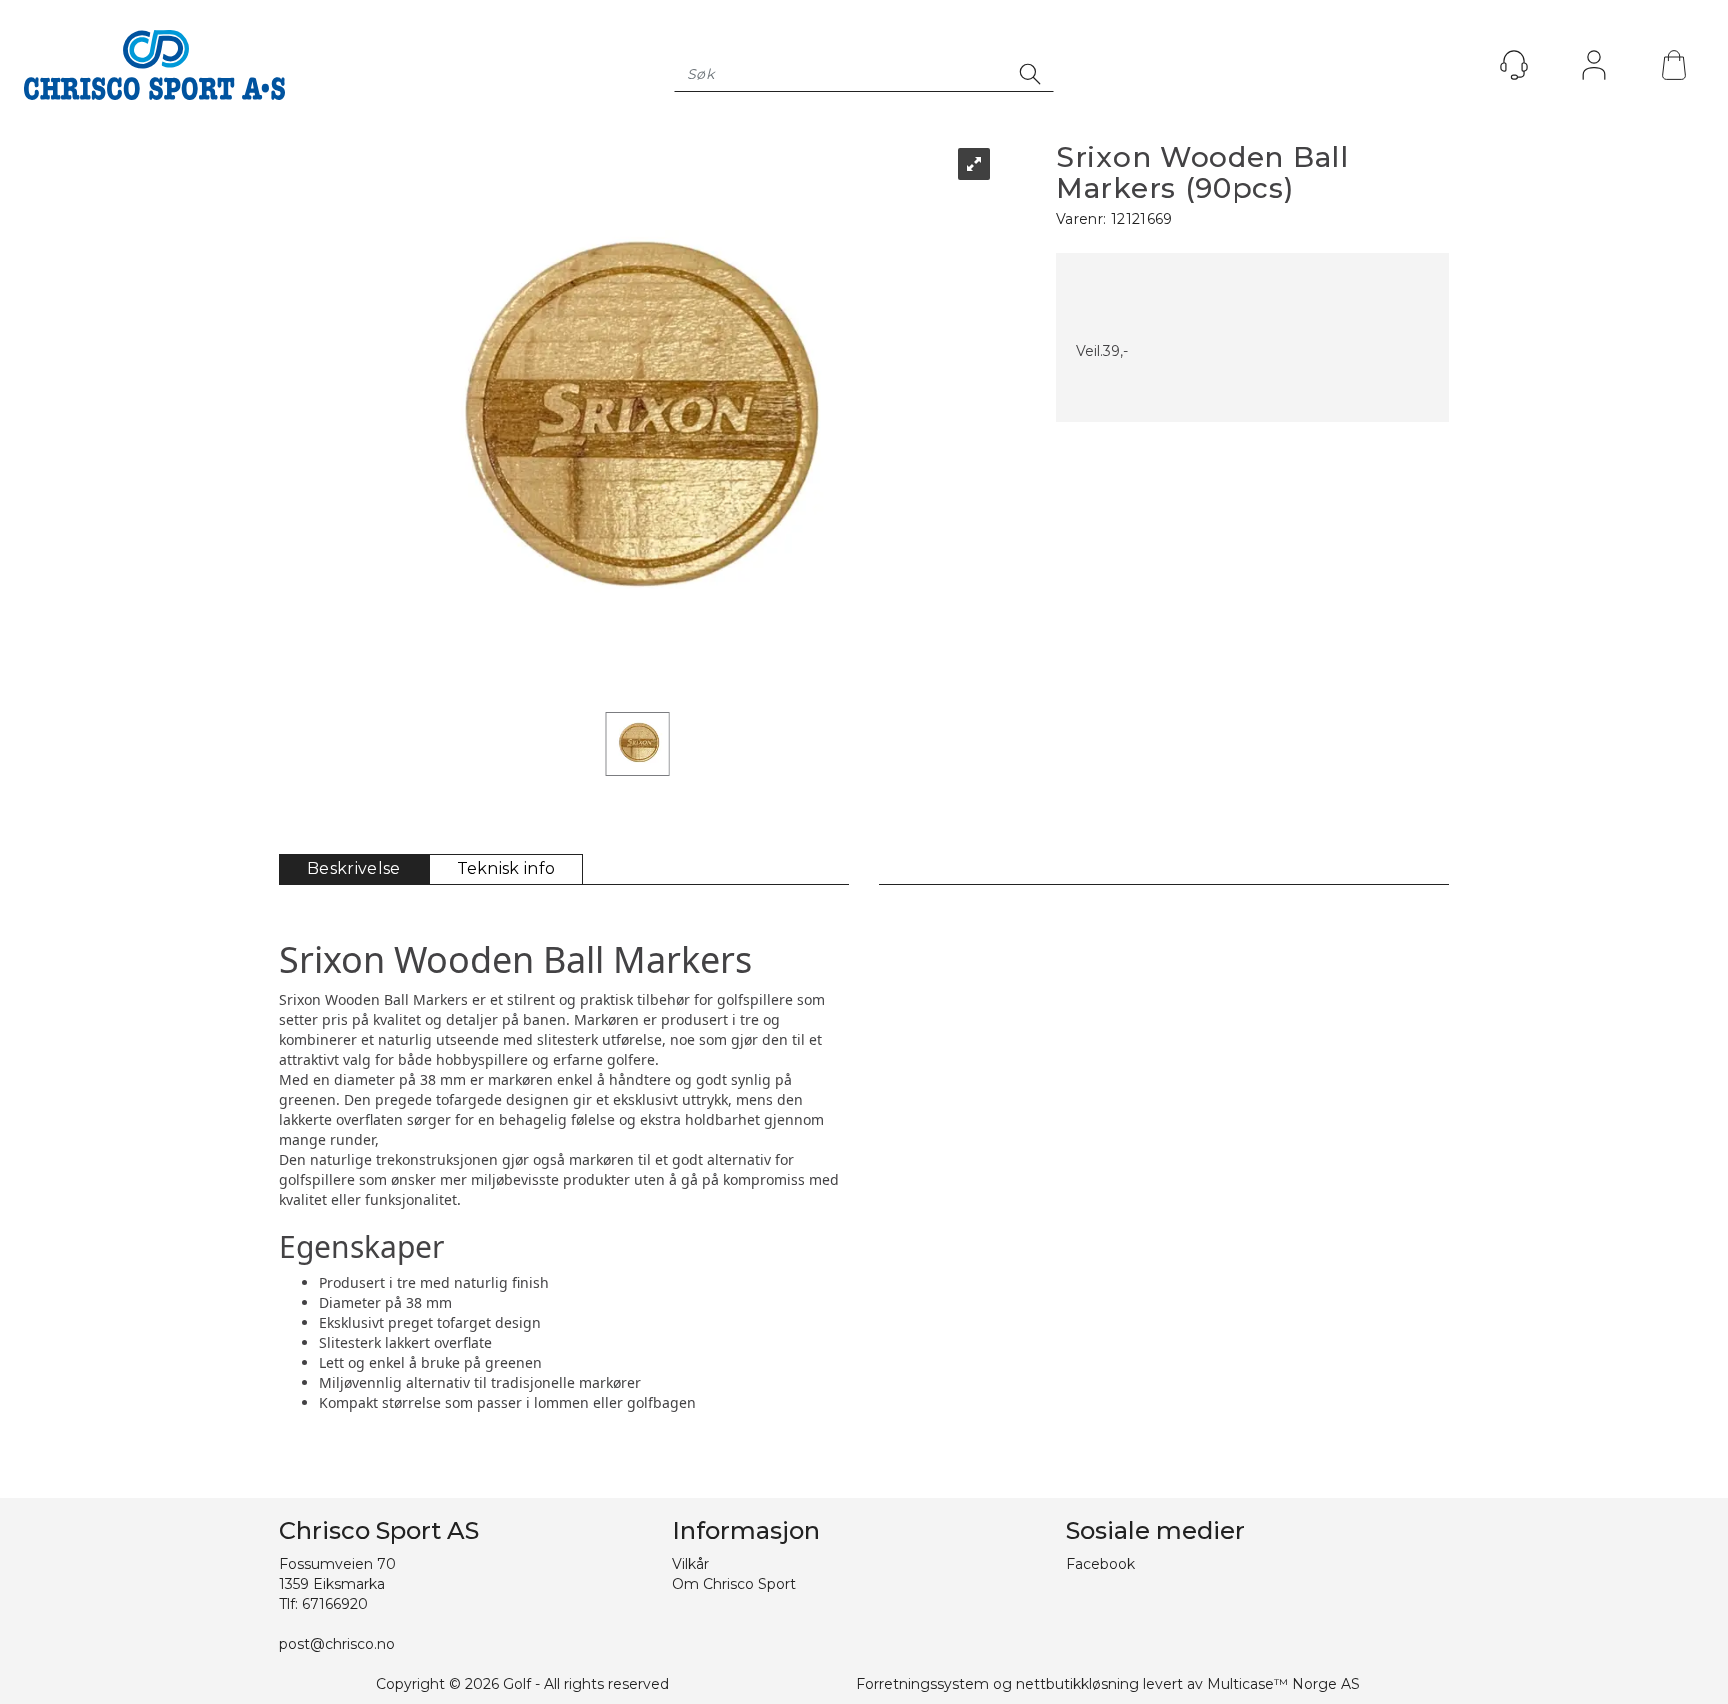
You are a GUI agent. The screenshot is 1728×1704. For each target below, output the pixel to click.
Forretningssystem (922, 1684)
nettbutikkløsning (1077, 1684)
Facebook (1100, 1564)
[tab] (354, 869)
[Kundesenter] (1514, 65)
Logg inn (1594, 70)
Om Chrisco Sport (734, 1584)
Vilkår (690, 1564)
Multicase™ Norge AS (1283, 1684)
